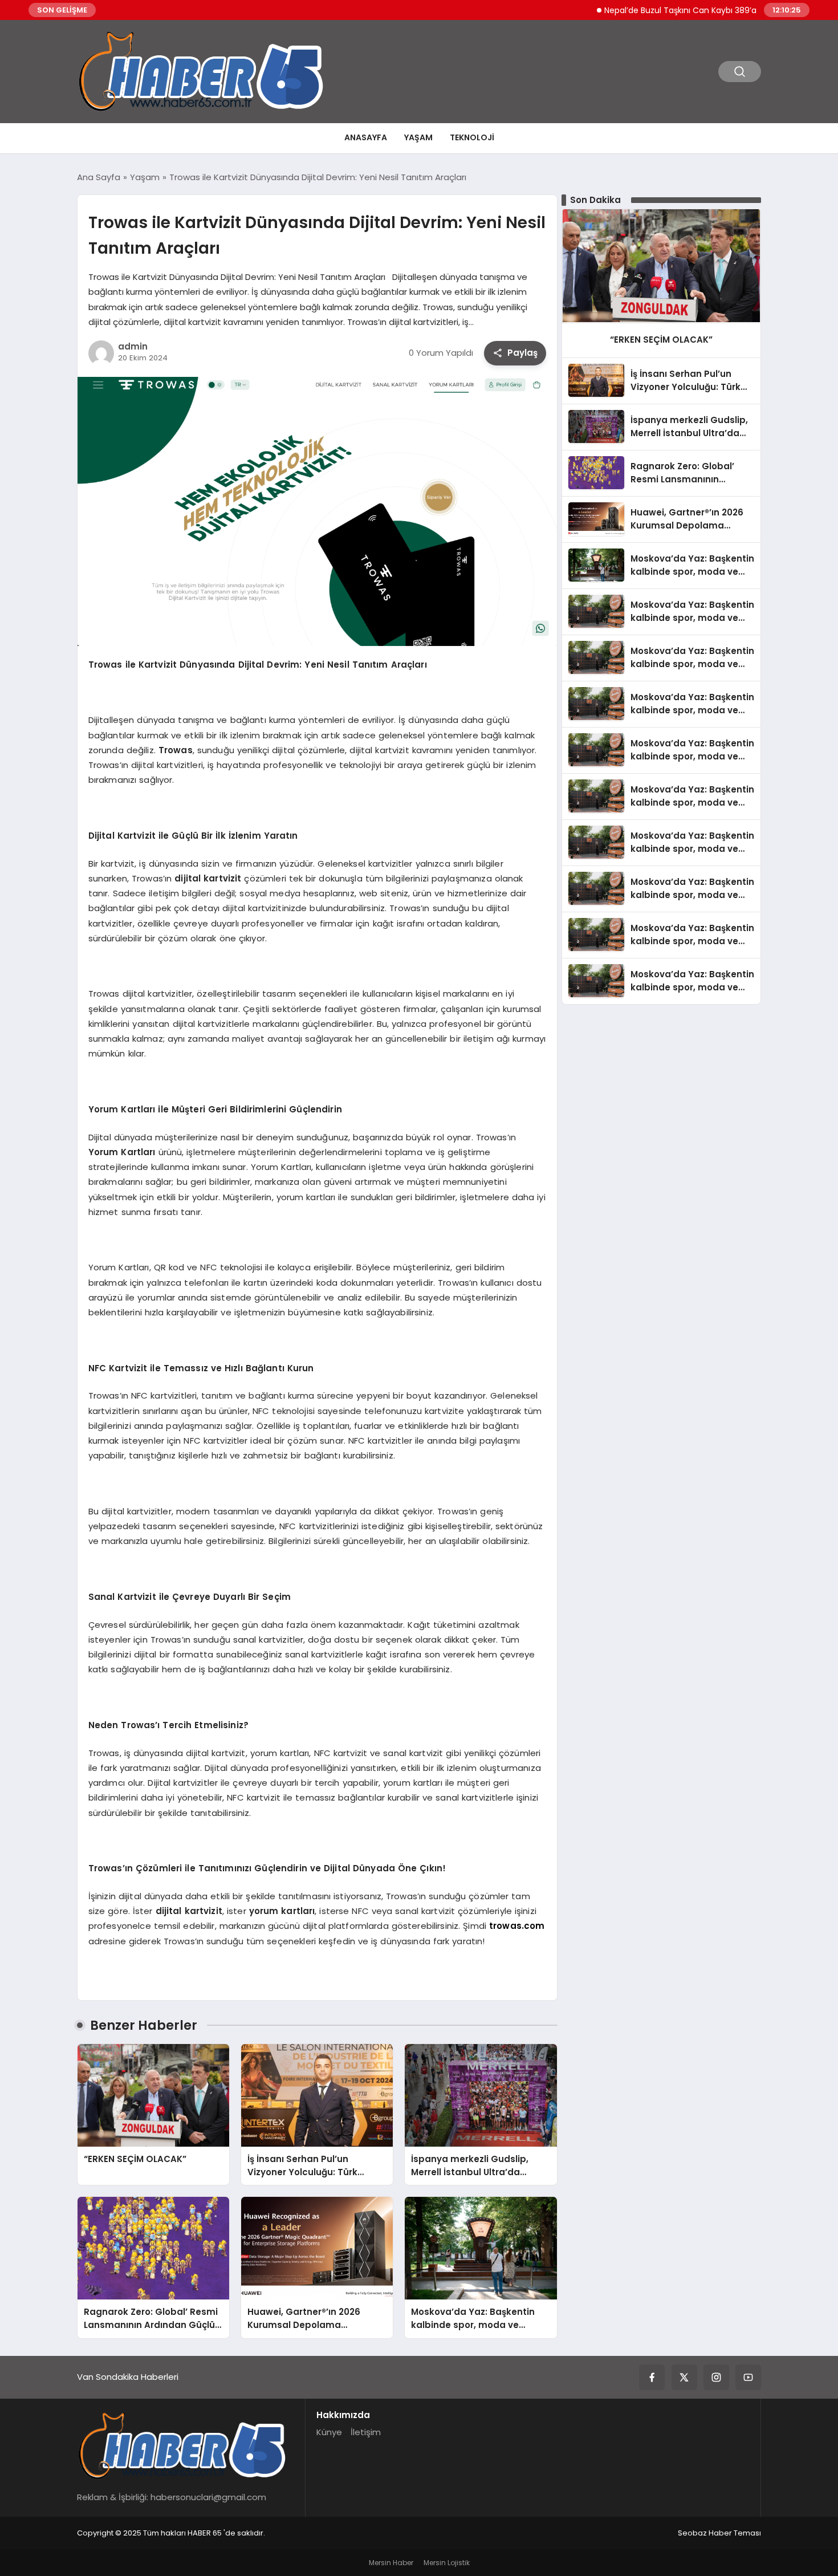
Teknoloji (472, 137)
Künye (329, 2432)
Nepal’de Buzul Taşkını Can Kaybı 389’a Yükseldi (657, 10)
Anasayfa (366, 137)
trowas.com (517, 1926)
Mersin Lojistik (447, 2563)
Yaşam (418, 137)
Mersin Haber (391, 2563)
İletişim (366, 2432)
